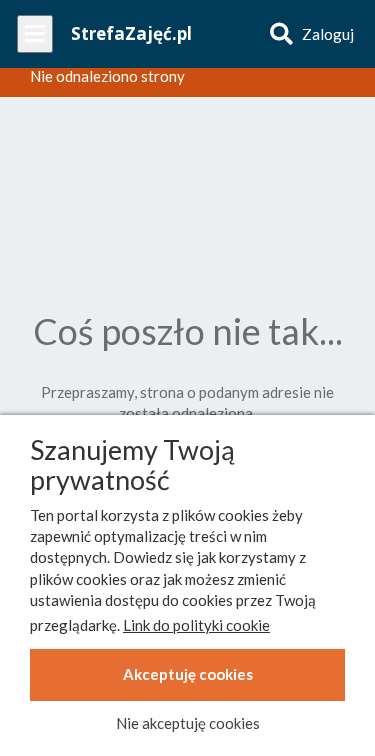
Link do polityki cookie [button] (196, 625)
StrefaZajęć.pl (131, 33)
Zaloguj (328, 34)
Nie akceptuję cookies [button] (188, 723)
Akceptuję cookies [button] (188, 674)
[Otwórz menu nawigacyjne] (35, 34)
